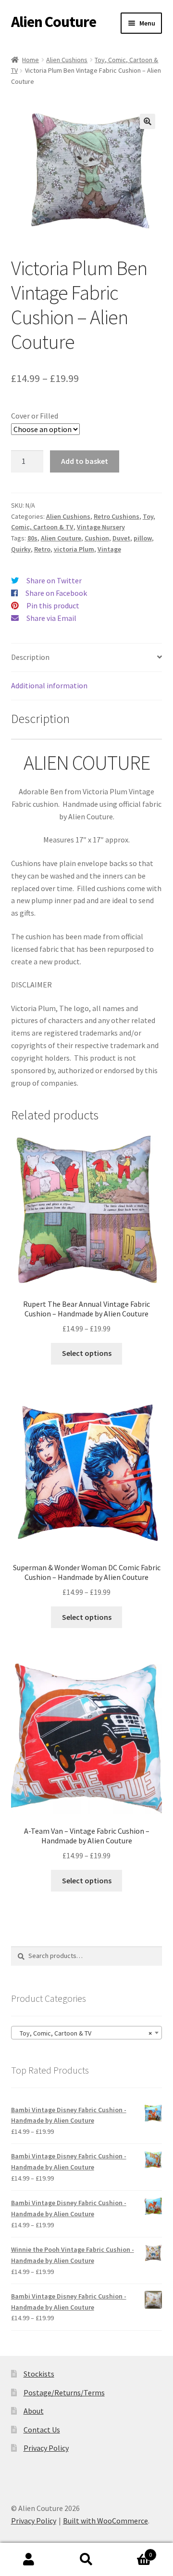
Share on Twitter (54, 580)
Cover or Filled (35, 416)
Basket (134, 2551)
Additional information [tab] (49, 685)
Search (86, 2560)
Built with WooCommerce (105, 2521)
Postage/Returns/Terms (64, 2392)
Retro (42, 549)
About (34, 2411)
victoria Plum (74, 549)
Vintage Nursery (101, 527)
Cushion (97, 538)
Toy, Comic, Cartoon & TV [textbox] (84, 2033)
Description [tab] (30, 657)
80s (32, 538)
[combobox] (87, 2033)
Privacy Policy (46, 2448)
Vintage (109, 549)
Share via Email (51, 618)
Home (31, 60)
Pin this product (53, 605)
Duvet (121, 538)
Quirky (21, 549)
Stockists (39, 2374)
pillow (143, 538)
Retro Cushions (117, 516)
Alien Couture (54, 22)
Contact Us (42, 2430)
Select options (87, 1353)
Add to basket (85, 461)
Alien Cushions (67, 60)
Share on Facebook (56, 593)
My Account (29, 2560)
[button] (148, 121)
